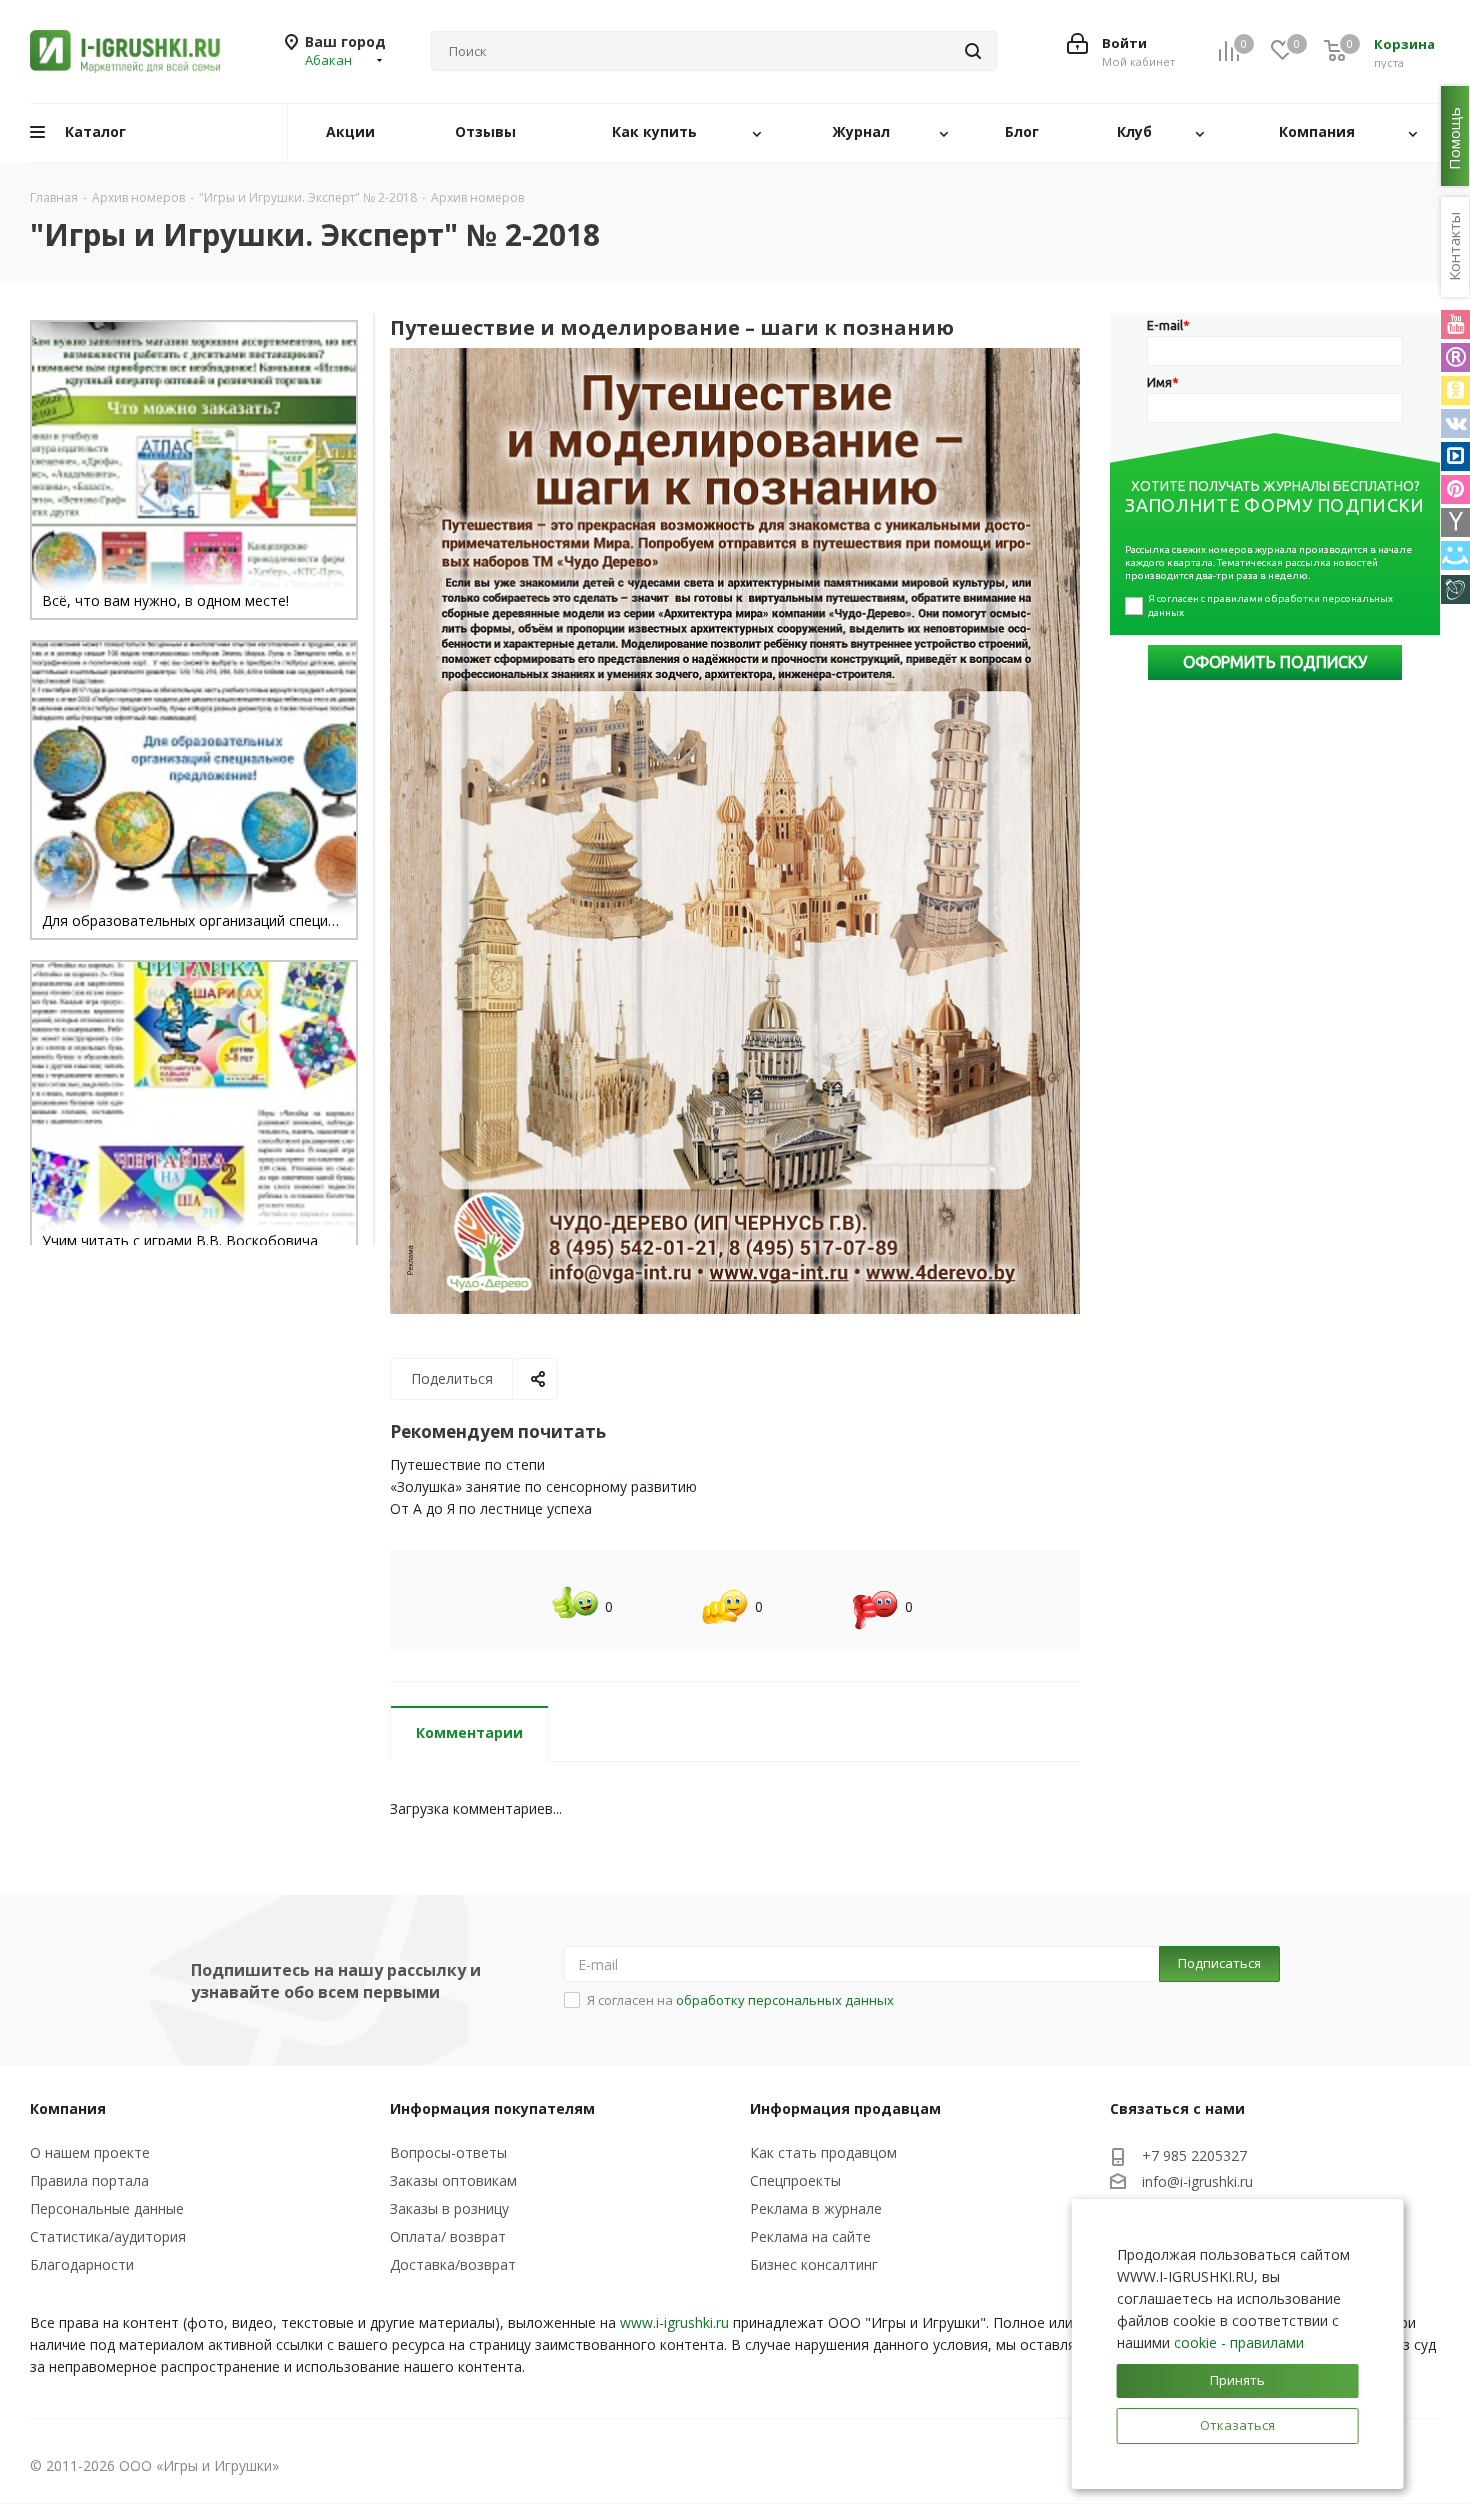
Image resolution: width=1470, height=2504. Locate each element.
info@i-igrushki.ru (1197, 2181)
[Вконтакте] (1455, 423)
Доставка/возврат (453, 2264)
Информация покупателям (492, 2108)
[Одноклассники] (1455, 390)
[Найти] (973, 51)
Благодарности (82, 2264)
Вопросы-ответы (448, 2152)
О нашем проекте (90, 2152)
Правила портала (89, 2180)
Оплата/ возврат (448, 2236)
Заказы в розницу (449, 2208)
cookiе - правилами (1239, 2342)
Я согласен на (740, 2000)
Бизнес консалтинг (814, 2264)
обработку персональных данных (785, 2000)
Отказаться (1237, 2425)
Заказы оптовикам (453, 2180)
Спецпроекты (795, 2180)
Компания (68, 2108)
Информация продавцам (845, 2108)
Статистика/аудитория (108, 2236)
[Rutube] (1455, 357)
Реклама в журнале (816, 2208)
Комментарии (469, 1732)
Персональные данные (107, 2208)
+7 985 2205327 (1194, 2155)
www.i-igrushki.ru (674, 2322)
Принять (1237, 2380)
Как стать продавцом (823, 2152)
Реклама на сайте (810, 2236)
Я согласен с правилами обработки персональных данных (1271, 605)
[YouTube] (1455, 324)
